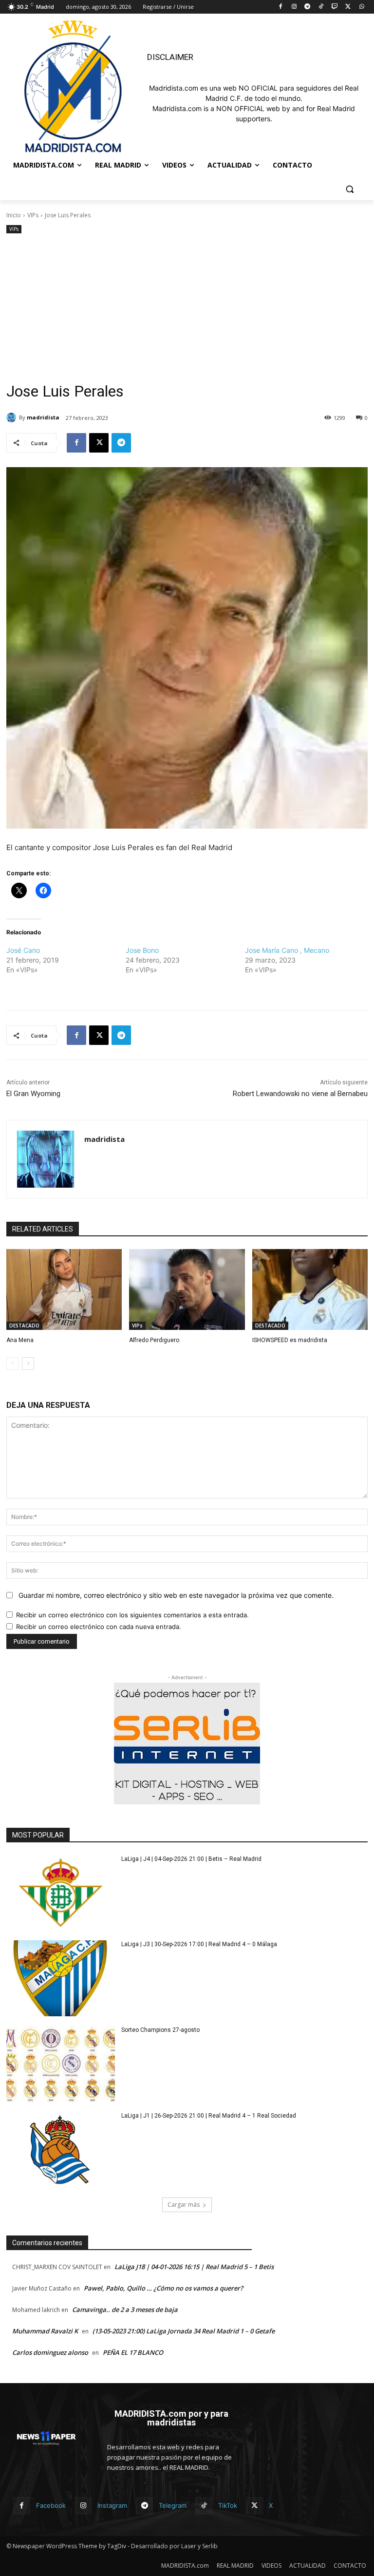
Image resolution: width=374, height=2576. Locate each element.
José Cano (23, 950)
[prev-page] (12, 1364)
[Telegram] (308, 7)
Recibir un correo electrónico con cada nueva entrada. (99, 1627)
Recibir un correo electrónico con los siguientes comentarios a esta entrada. (132, 1615)
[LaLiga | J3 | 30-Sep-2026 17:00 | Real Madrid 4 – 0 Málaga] (61, 1978)
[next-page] (28, 1364)
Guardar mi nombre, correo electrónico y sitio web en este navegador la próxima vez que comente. (176, 1595)
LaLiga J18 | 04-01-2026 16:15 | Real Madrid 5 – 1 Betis (194, 2267)
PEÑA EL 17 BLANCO (133, 2352)
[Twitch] (335, 7)
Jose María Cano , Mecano (287, 950)
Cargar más (184, 2205)
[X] (348, 7)
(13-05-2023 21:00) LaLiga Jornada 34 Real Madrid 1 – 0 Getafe (184, 2331)
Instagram (112, 2505)
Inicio (14, 215)
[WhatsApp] (362, 7)
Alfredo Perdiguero (154, 1340)
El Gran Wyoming (33, 1094)
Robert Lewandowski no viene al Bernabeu (300, 1094)
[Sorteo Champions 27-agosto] (61, 2064)
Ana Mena (20, 1340)
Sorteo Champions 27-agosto (160, 2030)
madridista (43, 417)
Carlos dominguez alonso (50, 2352)
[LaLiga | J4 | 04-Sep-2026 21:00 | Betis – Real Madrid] (61, 1893)
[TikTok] (321, 7)
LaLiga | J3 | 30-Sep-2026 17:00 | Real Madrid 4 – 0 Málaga (199, 1944)
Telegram (173, 2505)
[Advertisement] (187, 309)
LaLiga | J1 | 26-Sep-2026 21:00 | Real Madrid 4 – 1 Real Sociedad (209, 2116)
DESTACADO (24, 1326)
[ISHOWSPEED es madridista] (310, 1289)
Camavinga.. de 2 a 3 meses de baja (125, 2310)
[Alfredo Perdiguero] (187, 1289)
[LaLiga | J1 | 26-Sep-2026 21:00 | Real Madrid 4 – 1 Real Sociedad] (61, 2150)
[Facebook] (280, 7)
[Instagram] (294, 7)
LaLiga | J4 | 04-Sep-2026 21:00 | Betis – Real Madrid (191, 1859)
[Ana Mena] (64, 1289)
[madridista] (13, 417)
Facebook (51, 2505)
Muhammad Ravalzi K (45, 2331)
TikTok (228, 2505)
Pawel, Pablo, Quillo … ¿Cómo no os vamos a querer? (163, 2288)
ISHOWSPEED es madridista (290, 1340)
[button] (349, 189)
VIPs (33, 215)
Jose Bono (142, 950)
